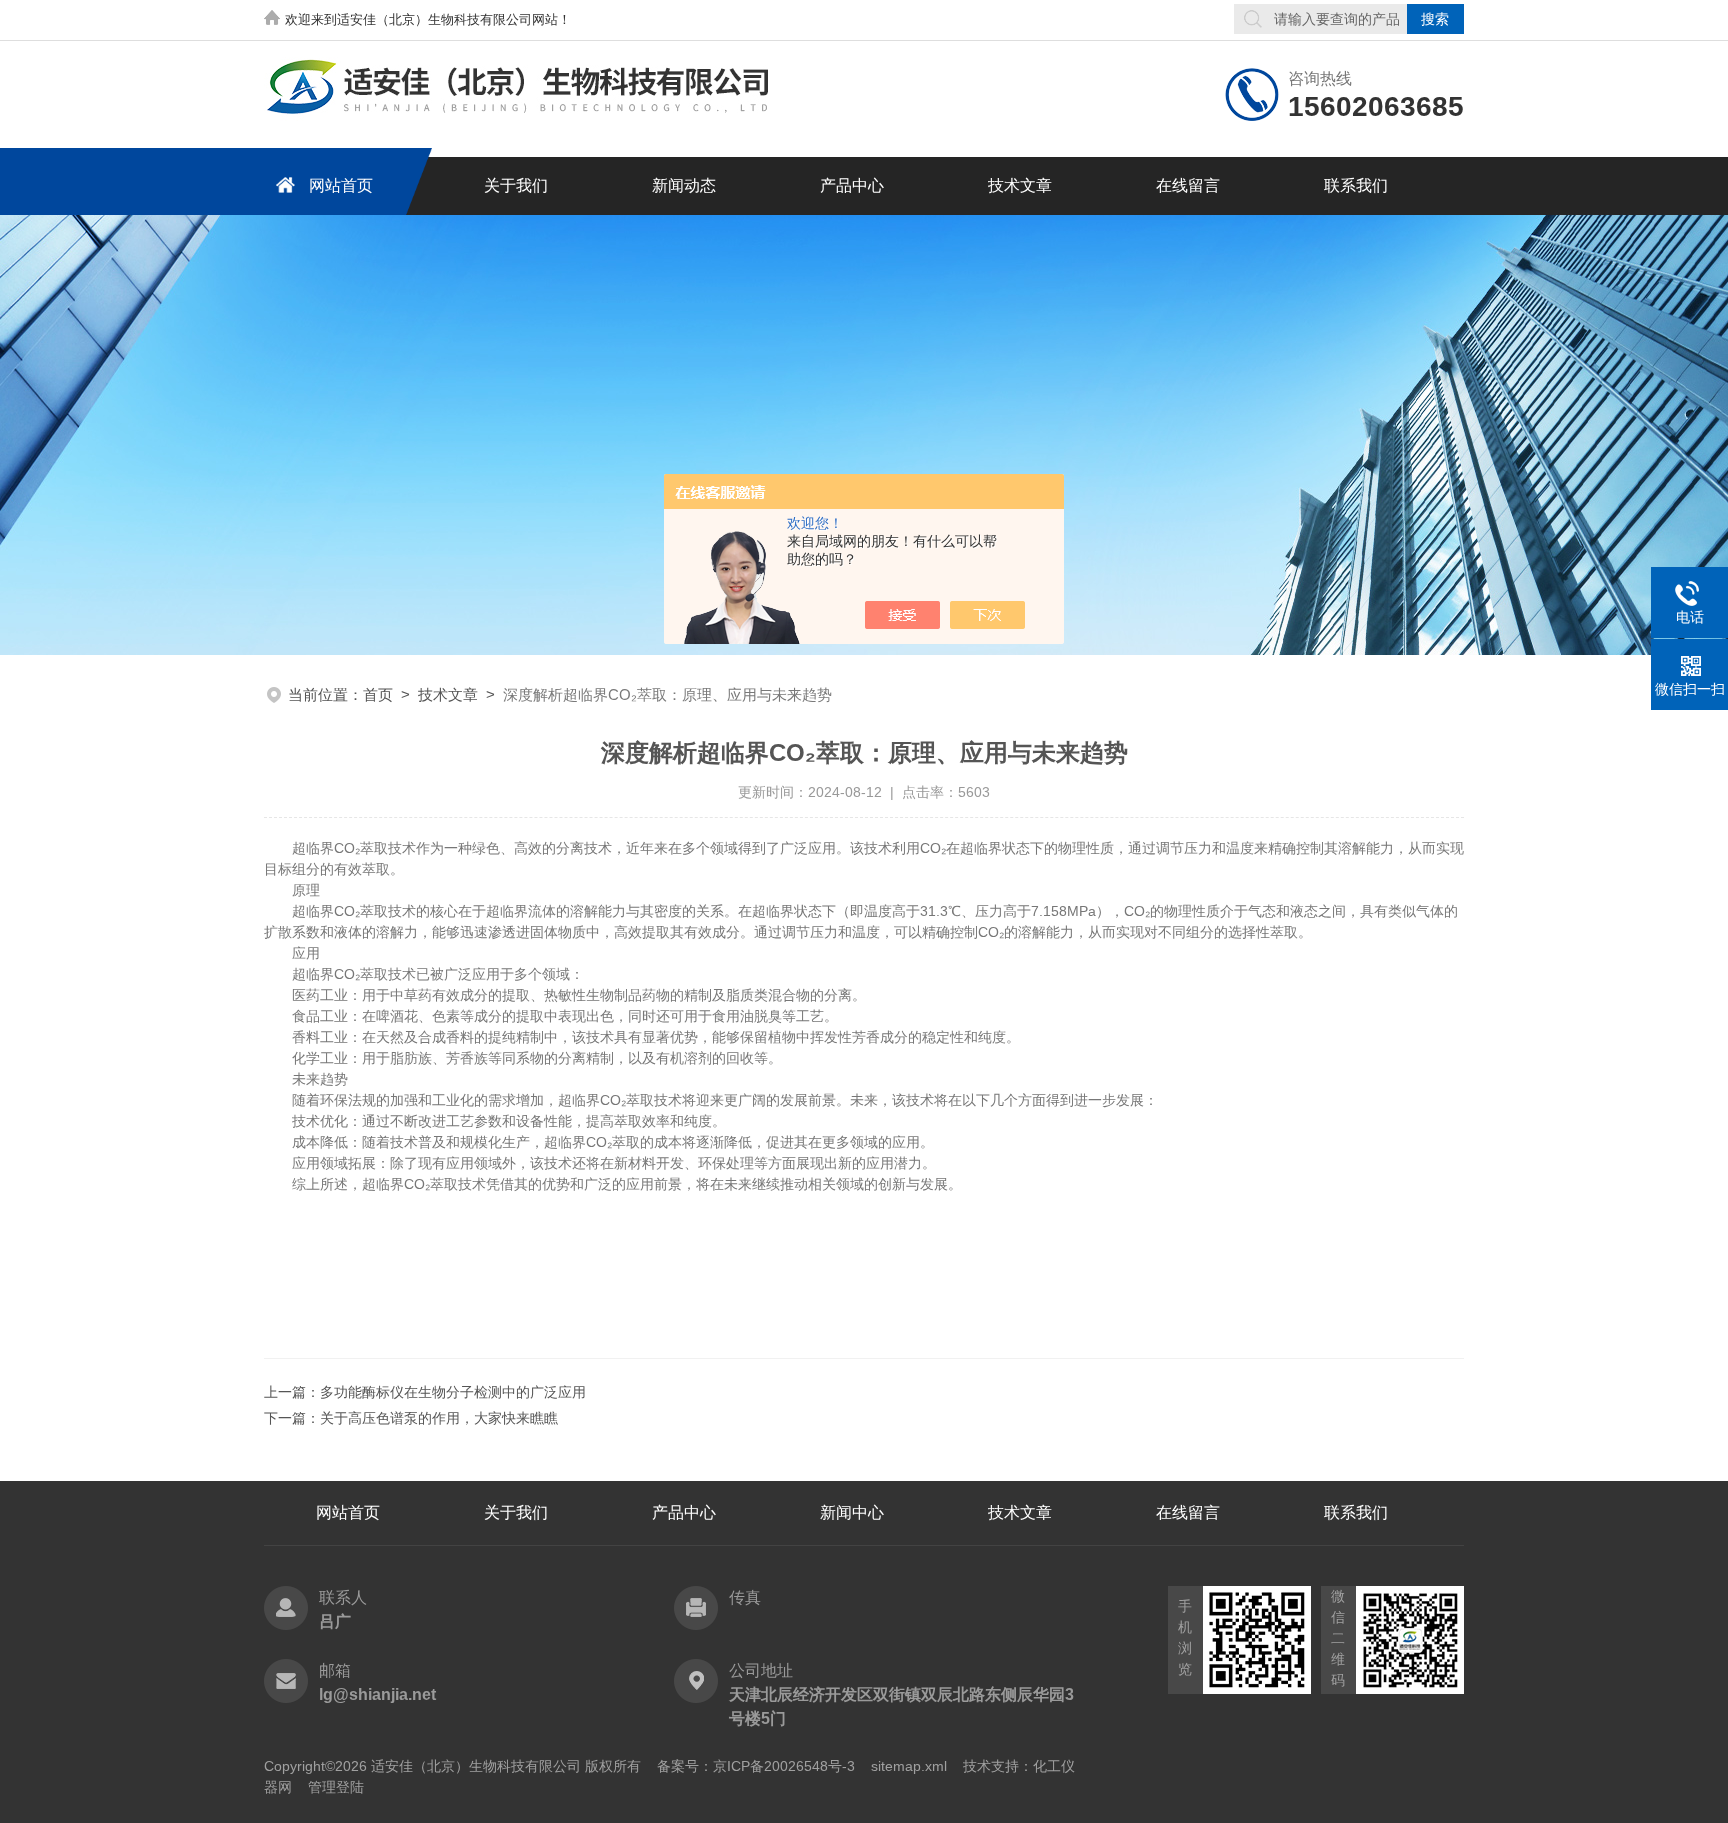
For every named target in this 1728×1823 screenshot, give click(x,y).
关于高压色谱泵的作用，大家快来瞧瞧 (439, 1418)
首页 (378, 694)
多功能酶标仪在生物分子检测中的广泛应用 (453, 1392)
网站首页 (341, 185)
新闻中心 (852, 1512)
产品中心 (852, 185)
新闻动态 (684, 185)
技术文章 (1020, 185)
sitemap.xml (909, 1766)
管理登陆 (336, 1787)
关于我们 (516, 185)
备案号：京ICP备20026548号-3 (756, 1766)
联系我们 (1356, 185)
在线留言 (1188, 185)
